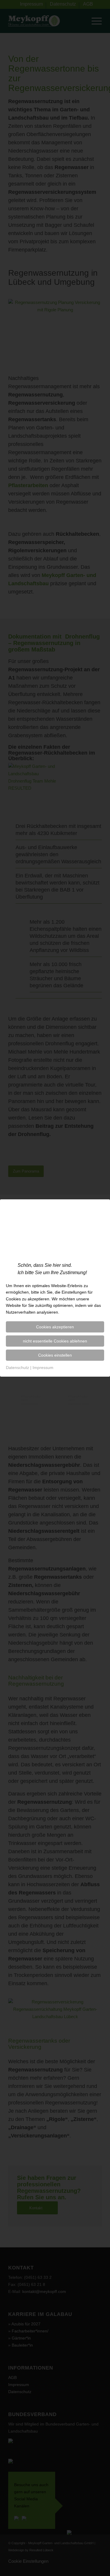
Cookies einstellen (55, 1355)
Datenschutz (17, 1368)
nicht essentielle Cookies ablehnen (55, 1341)
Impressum (43, 1368)
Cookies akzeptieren (55, 1327)
